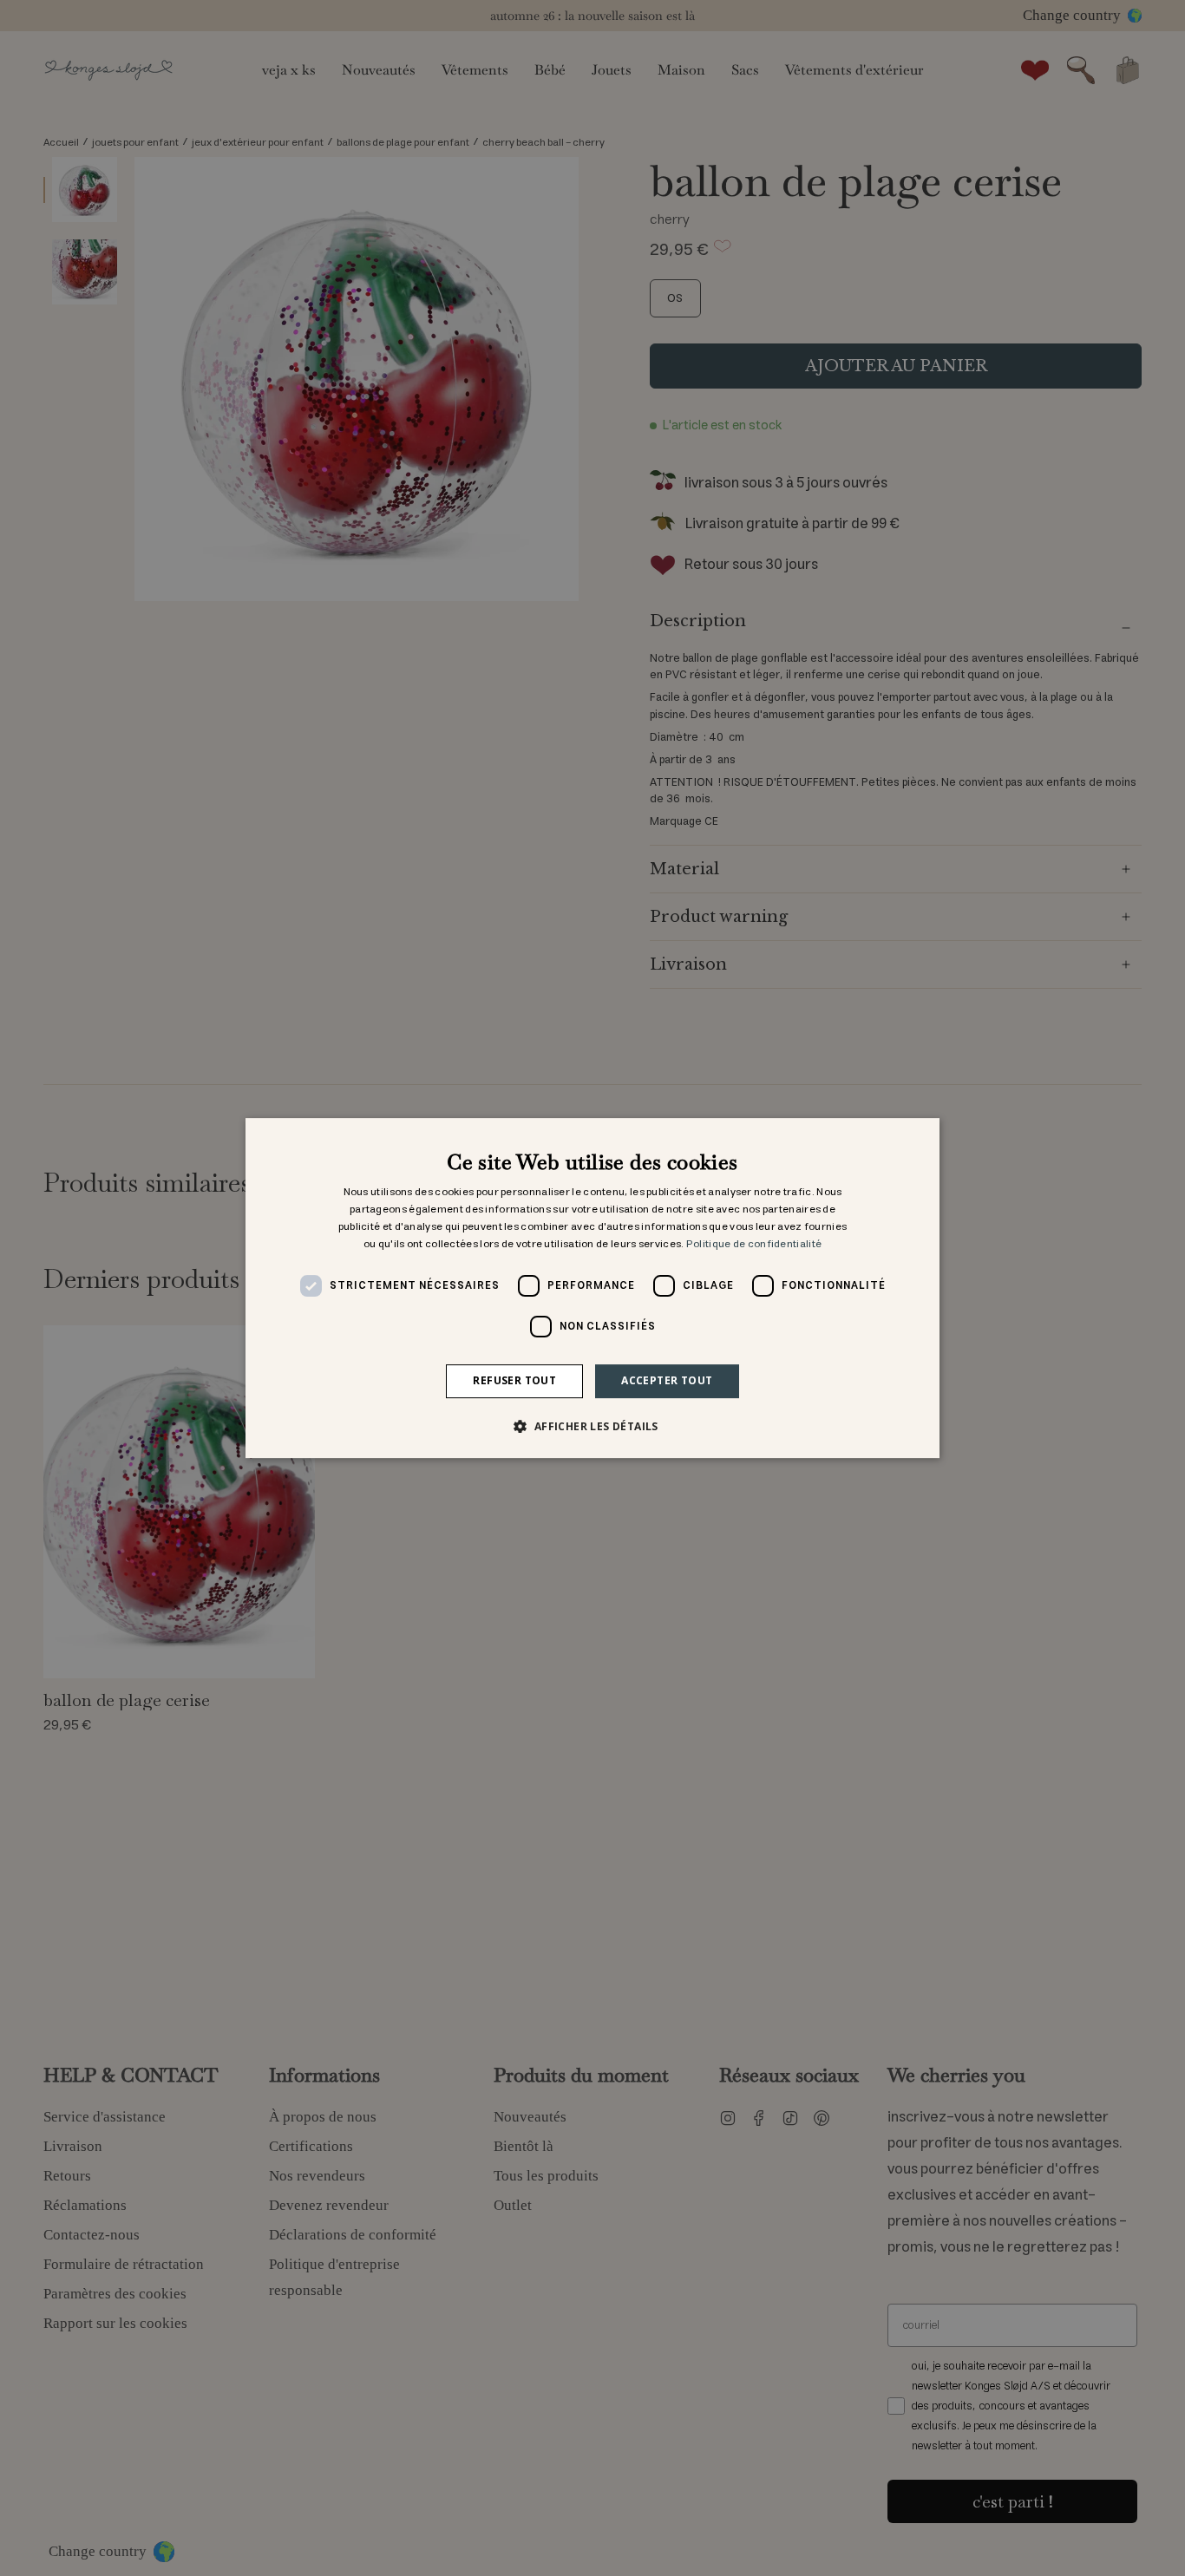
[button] (592, 1426)
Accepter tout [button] (667, 1380)
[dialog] (592, 1288)
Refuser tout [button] (514, 1380)
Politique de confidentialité (754, 1244)
